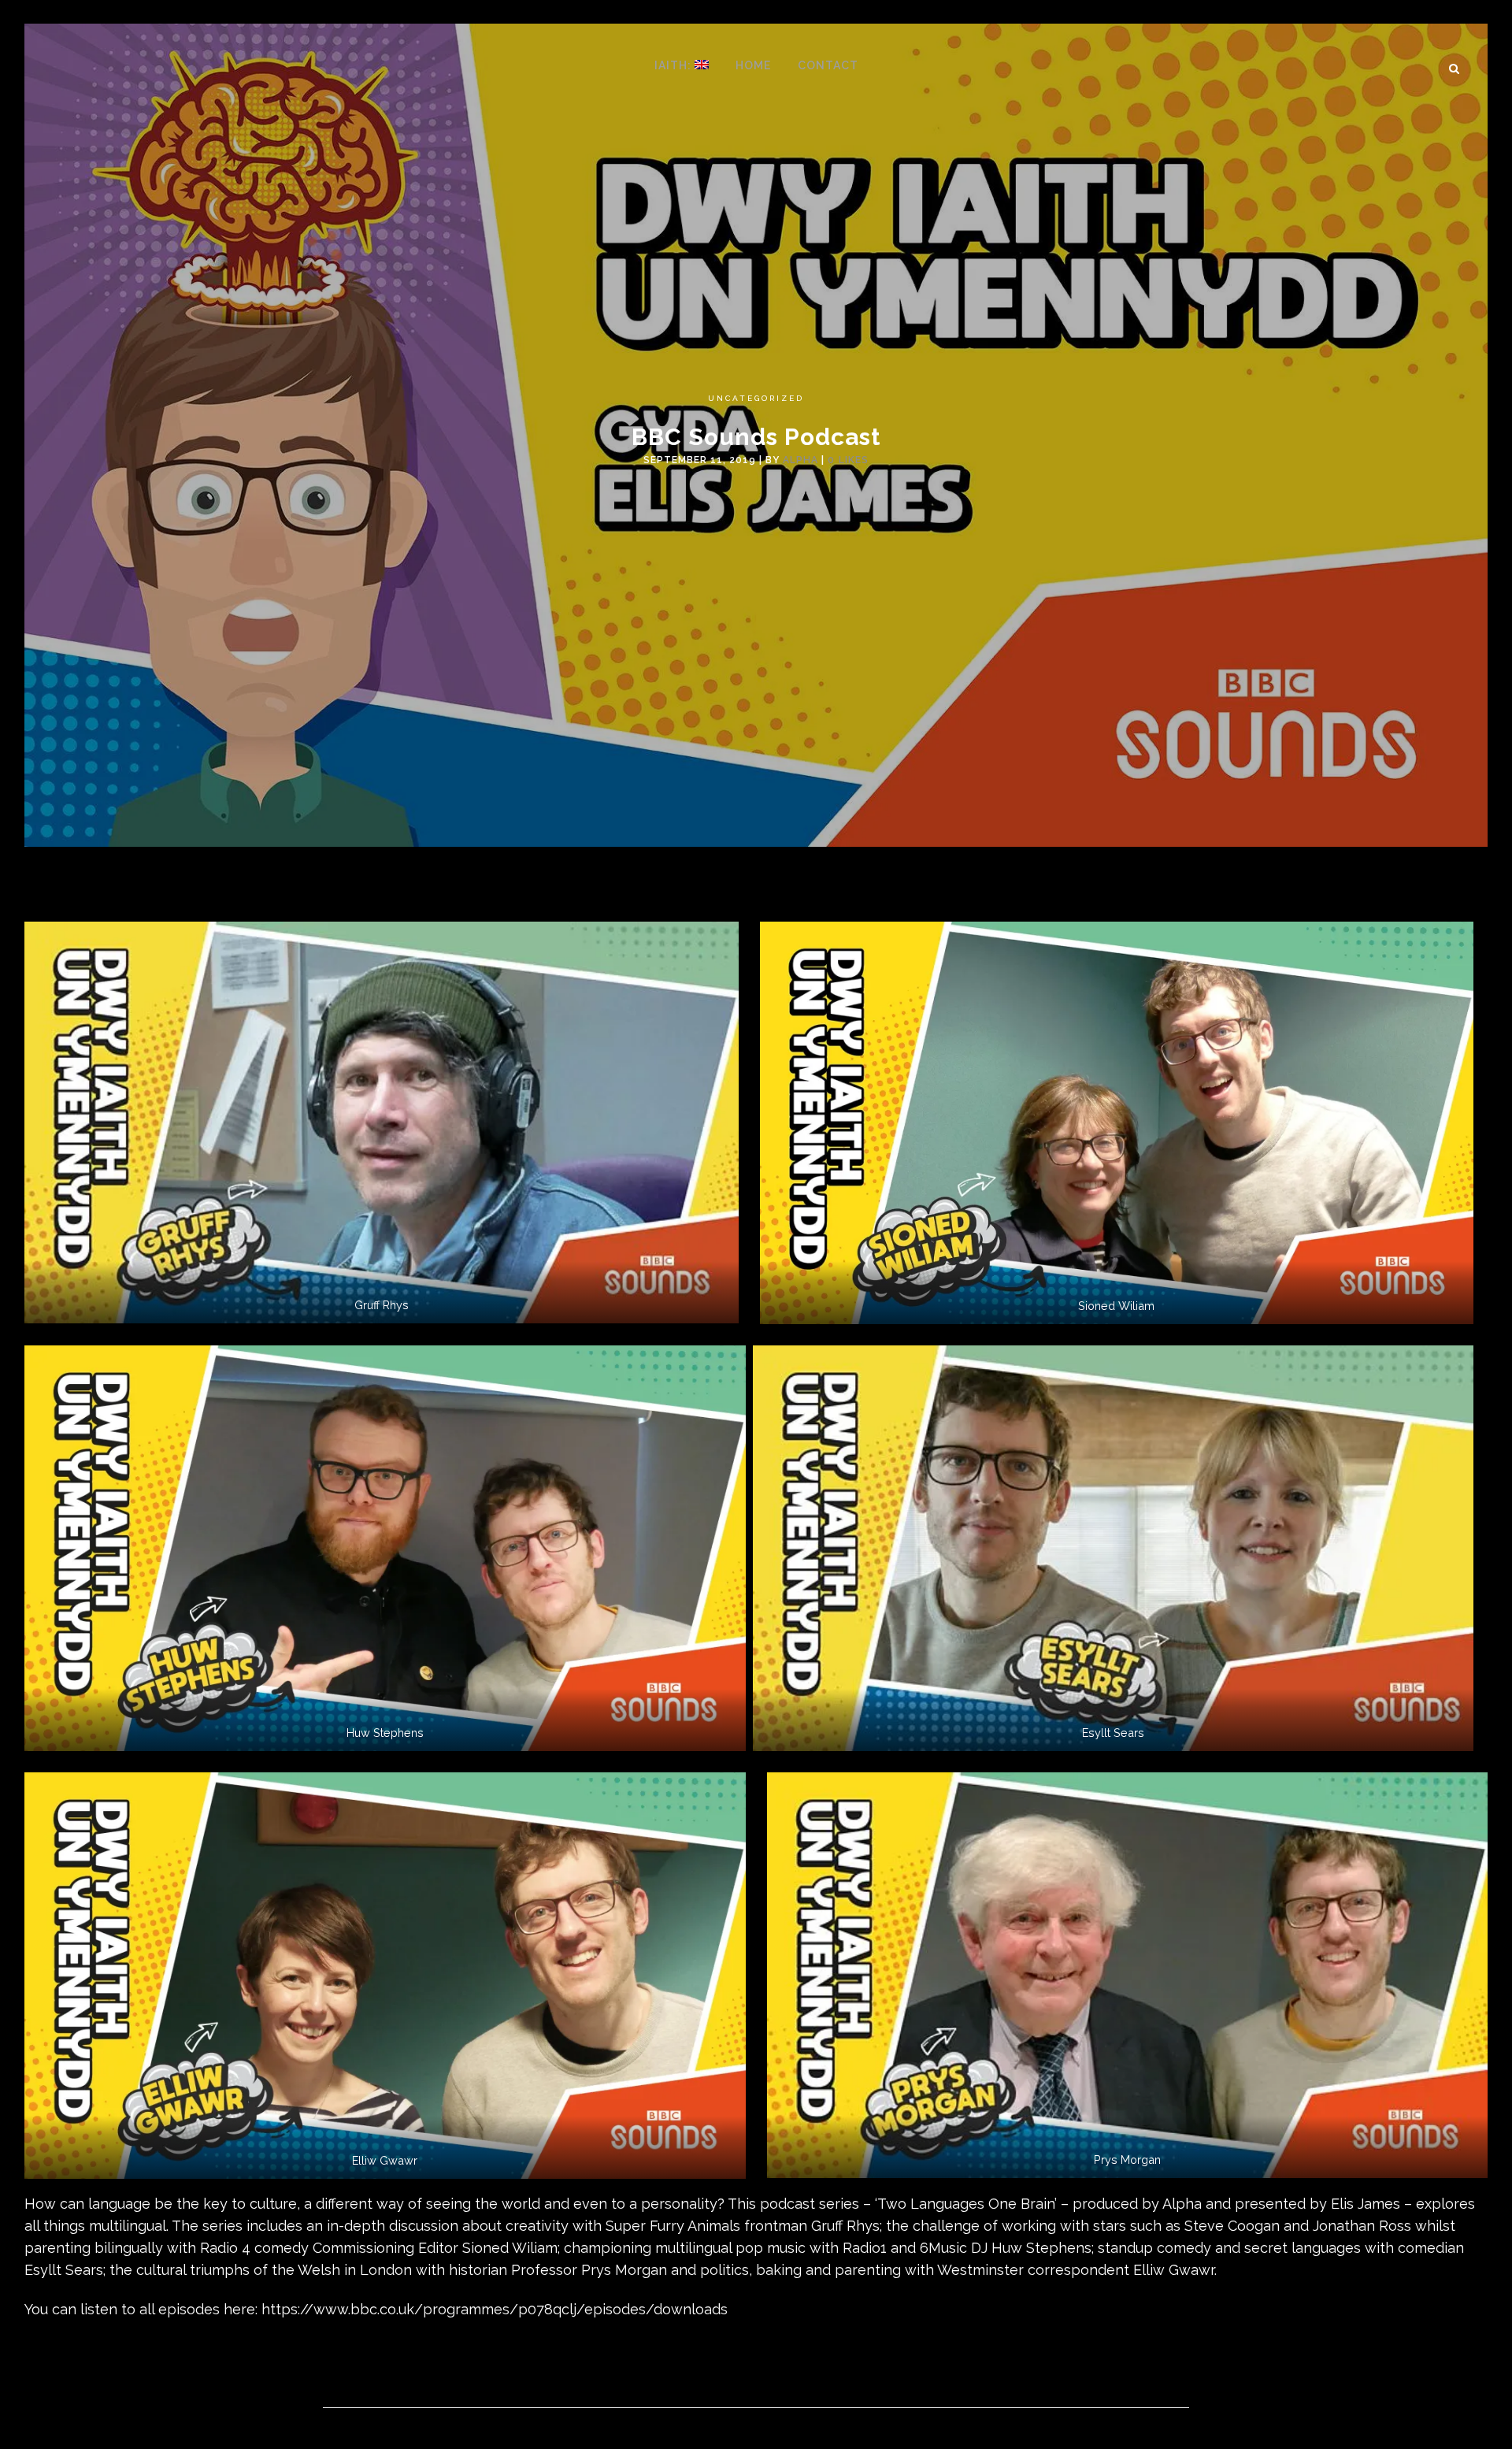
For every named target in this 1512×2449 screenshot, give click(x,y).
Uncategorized (756, 398)
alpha (800, 460)
